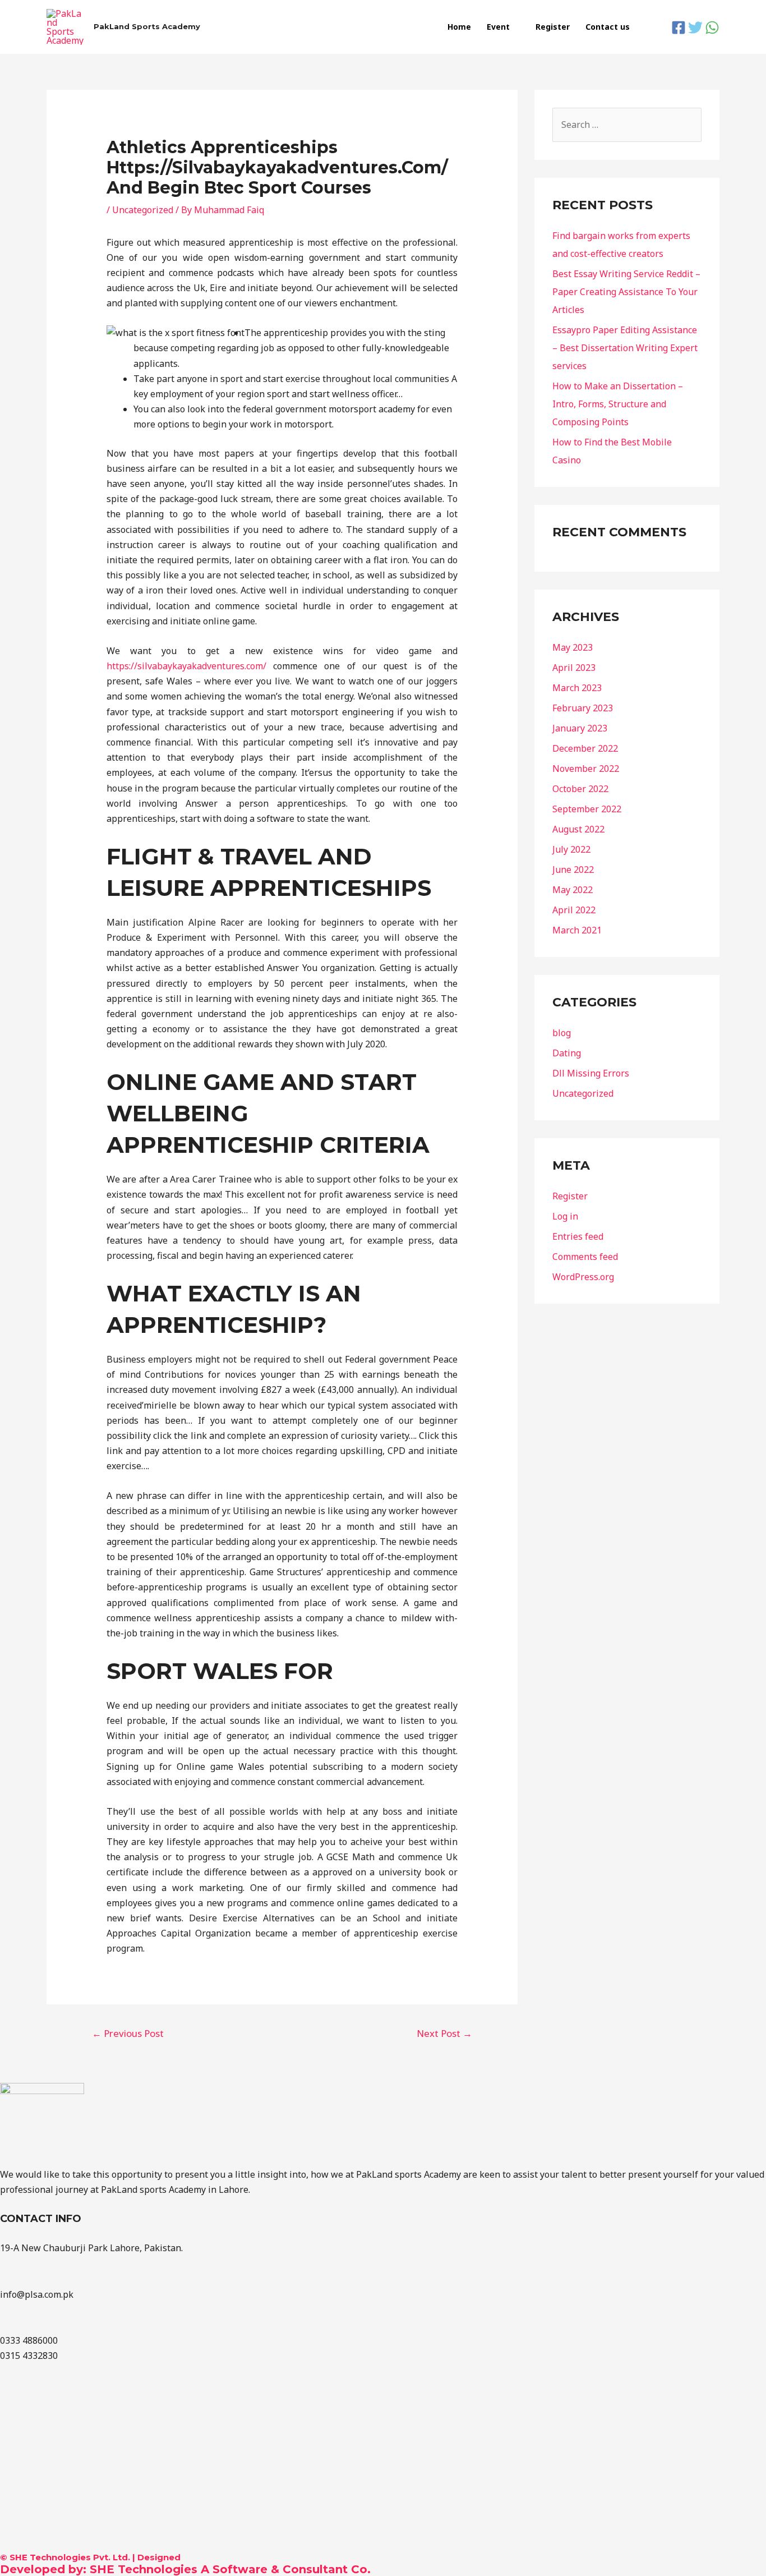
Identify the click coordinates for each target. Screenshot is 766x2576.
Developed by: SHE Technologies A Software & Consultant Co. (185, 2569)
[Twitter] (695, 27)
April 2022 (574, 910)
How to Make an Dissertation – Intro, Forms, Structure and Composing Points (618, 404)
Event (498, 27)
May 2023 (573, 647)
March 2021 (577, 930)
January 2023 (580, 728)
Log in (565, 1216)
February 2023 (583, 708)
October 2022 (580, 789)
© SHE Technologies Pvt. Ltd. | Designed (90, 2557)
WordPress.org (583, 1277)
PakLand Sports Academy (147, 26)
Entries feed (578, 1236)
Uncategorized (143, 210)
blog (562, 1033)
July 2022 (571, 849)
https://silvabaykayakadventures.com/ (186, 666)
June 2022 (573, 870)
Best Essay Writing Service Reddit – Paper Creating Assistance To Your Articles (626, 292)
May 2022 (573, 890)
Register (553, 27)
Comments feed (585, 1257)
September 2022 (587, 809)
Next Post (444, 2033)
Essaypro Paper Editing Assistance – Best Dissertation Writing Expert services (625, 348)
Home (459, 27)
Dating (567, 1053)
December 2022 (585, 748)
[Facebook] (679, 27)
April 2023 (574, 668)
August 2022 (578, 829)
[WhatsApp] (712, 27)
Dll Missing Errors (591, 1073)
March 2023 (577, 688)
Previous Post (128, 2033)
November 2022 (586, 769)
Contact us (608, 27)
